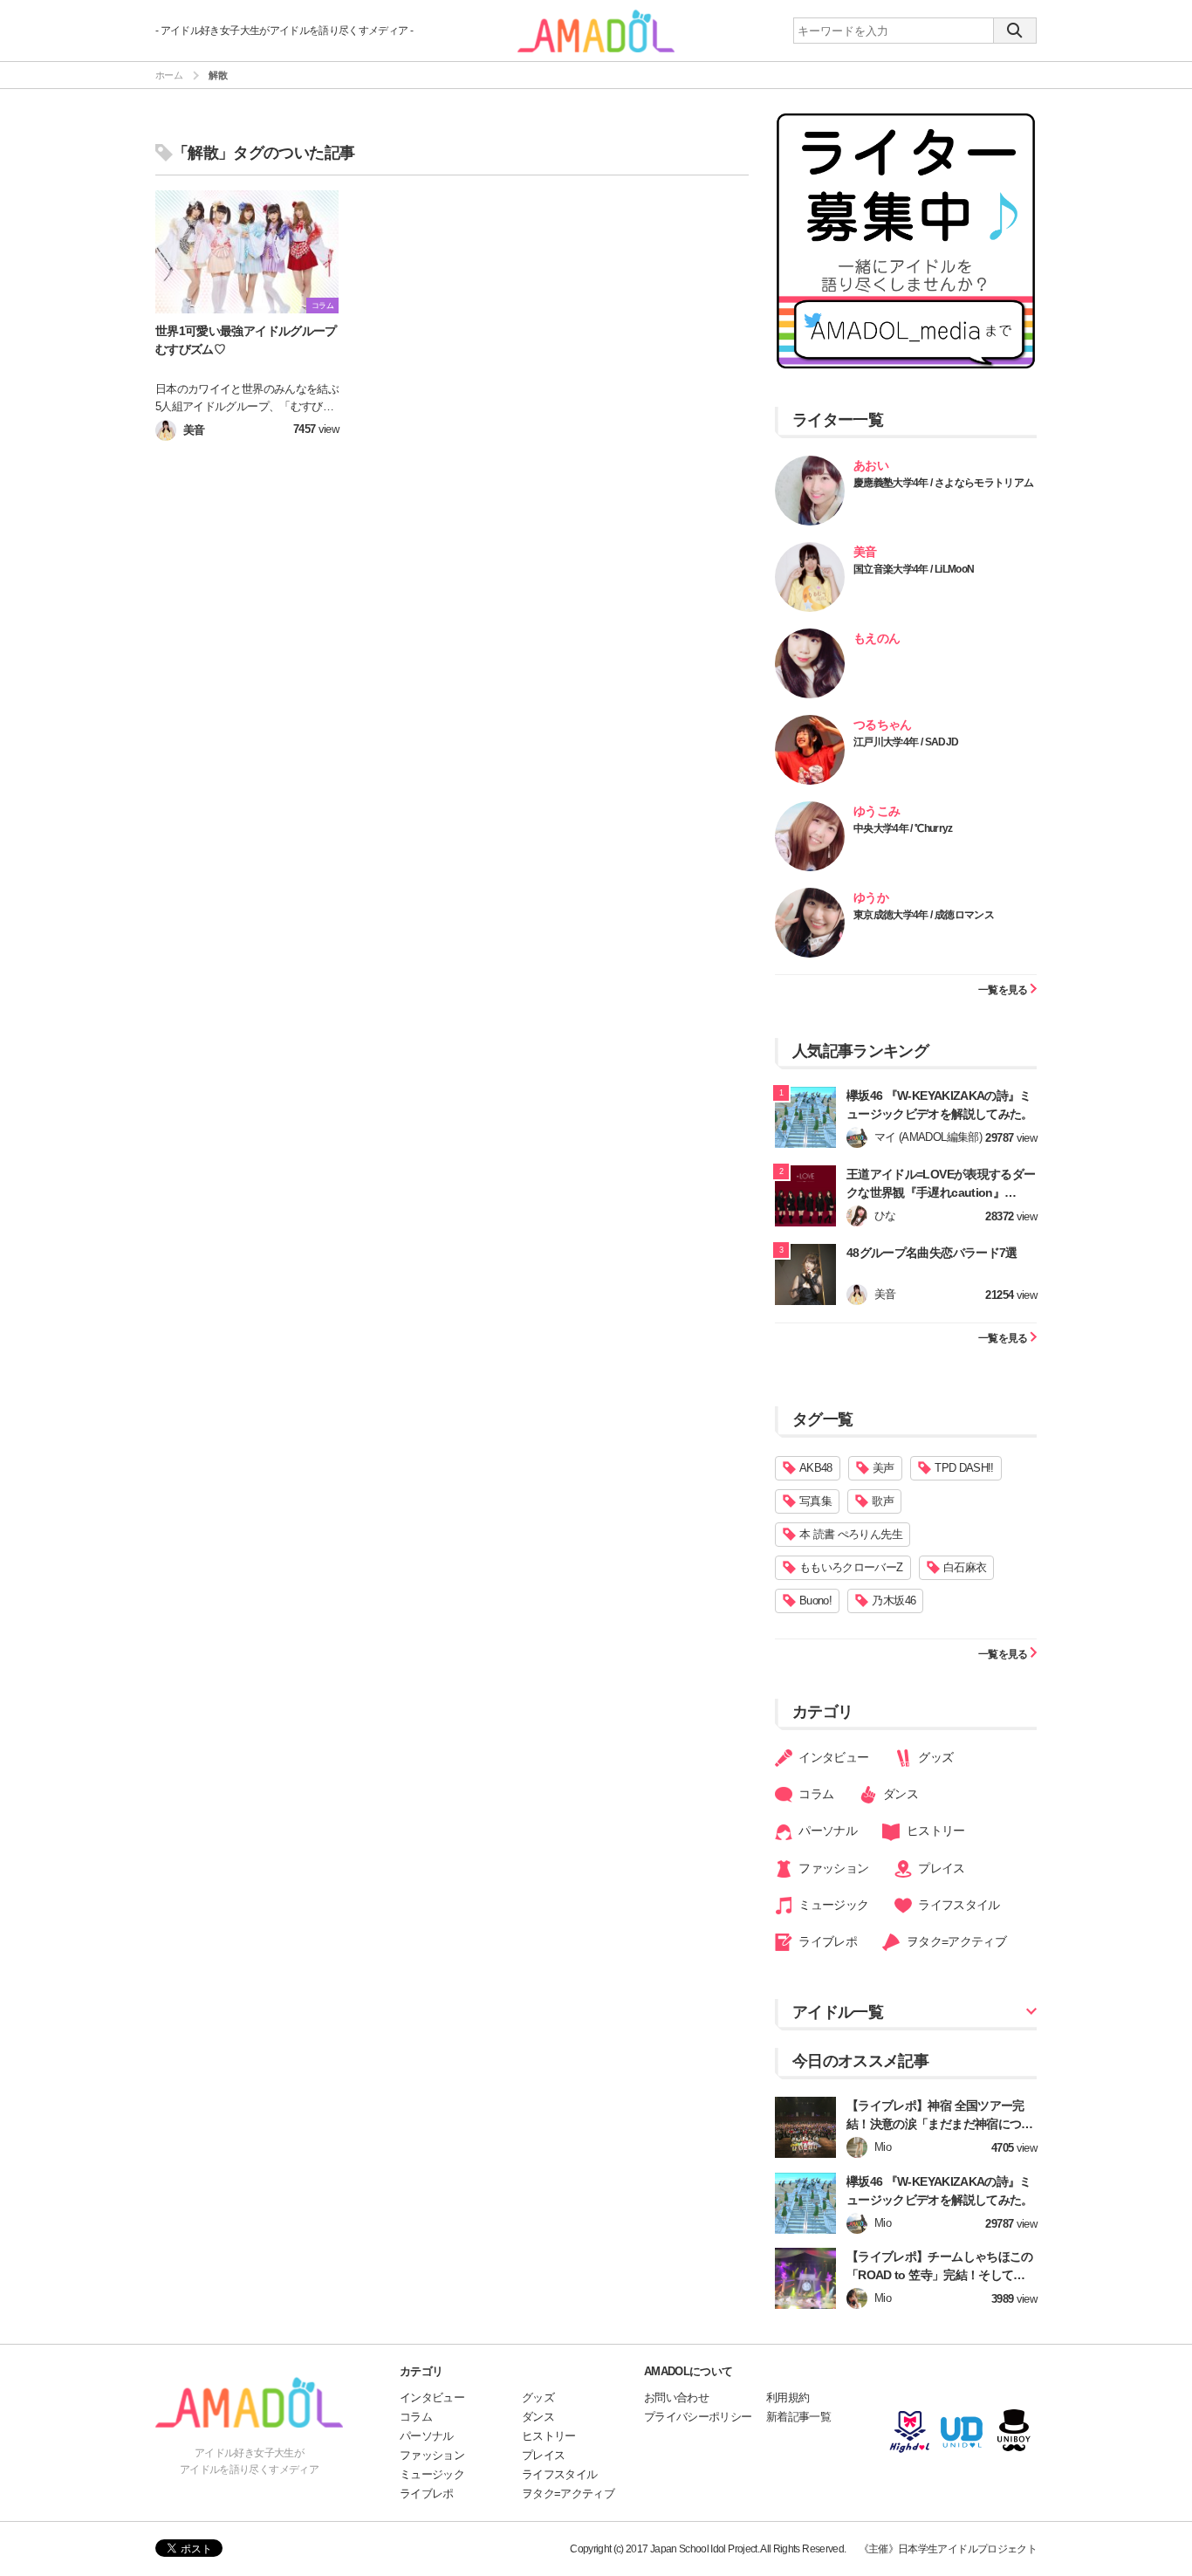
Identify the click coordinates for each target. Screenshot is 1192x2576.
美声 (884, 1468)
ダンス (899, 1794)
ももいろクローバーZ (851, 1567)
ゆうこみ (877, 811)
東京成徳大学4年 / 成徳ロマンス (924, 915)
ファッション (832, 1868)
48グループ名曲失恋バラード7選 (932, 1253)
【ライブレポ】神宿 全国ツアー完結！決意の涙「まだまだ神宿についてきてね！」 (940, 2124)
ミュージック (832, 1905)
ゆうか (871, 897)
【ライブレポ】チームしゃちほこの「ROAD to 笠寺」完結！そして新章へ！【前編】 (942, 2275)
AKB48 (816, 1468)
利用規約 (788, 2397)
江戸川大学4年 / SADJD (906, 742)
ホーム (169, 75)
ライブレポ (826, 1941)
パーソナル (826, 1831)
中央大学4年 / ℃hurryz (903, 828)
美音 (865, 552)
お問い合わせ (676, 2397)
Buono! (815, 1601)
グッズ (934, 1757)
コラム (815, 1794)
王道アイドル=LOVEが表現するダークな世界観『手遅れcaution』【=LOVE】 (941, 1192)
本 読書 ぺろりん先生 (851, 1534)
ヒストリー (934, 1831)
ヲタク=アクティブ (955, 1941)
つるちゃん (883, 725)
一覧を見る (1004, 989)
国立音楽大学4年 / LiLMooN (914, 569)
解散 (218, 75)
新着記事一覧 (798, 2417)
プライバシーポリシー (698, 2417)
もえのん (877, 638)
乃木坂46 (894, 1601)
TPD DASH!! (964, 1468)
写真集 (815, 1501)
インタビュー (832, 1757)
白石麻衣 (965, 1567)
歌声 (883, 1501)
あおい (871, 465)
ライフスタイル (958, 1905)
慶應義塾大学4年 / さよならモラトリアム (943, 483)
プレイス (940, 1868)
